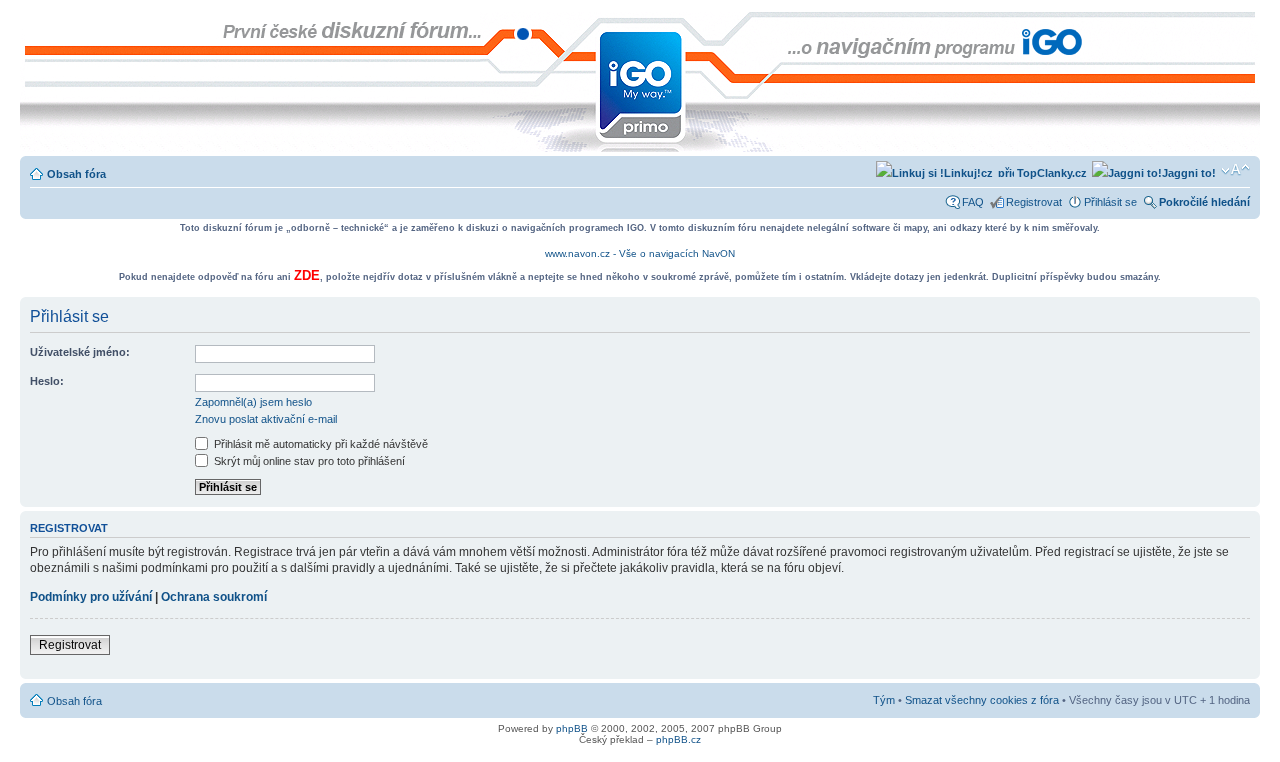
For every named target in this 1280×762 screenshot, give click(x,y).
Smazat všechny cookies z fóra (982, 700)
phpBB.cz (678, 739)
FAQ (973, 202)
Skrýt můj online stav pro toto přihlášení (308, 461)
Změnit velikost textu (1235, 170)
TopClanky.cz (1050, 173)
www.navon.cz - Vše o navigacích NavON (640, 253)
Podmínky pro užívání (91, 597)
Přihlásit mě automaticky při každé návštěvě (319, 444)
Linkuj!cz (968, 173)
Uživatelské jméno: (80, 352)
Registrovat (1034, 202)
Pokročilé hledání (1204, 202)
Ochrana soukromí (214, 597)
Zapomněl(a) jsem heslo (253, 402)
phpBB (572, 728)
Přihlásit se (1110, 202)
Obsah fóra (76, 174)
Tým (884, 700)
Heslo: (47, 381)
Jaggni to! (1189, 173)
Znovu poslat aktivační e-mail (266, 419)
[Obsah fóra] (36, 22)
